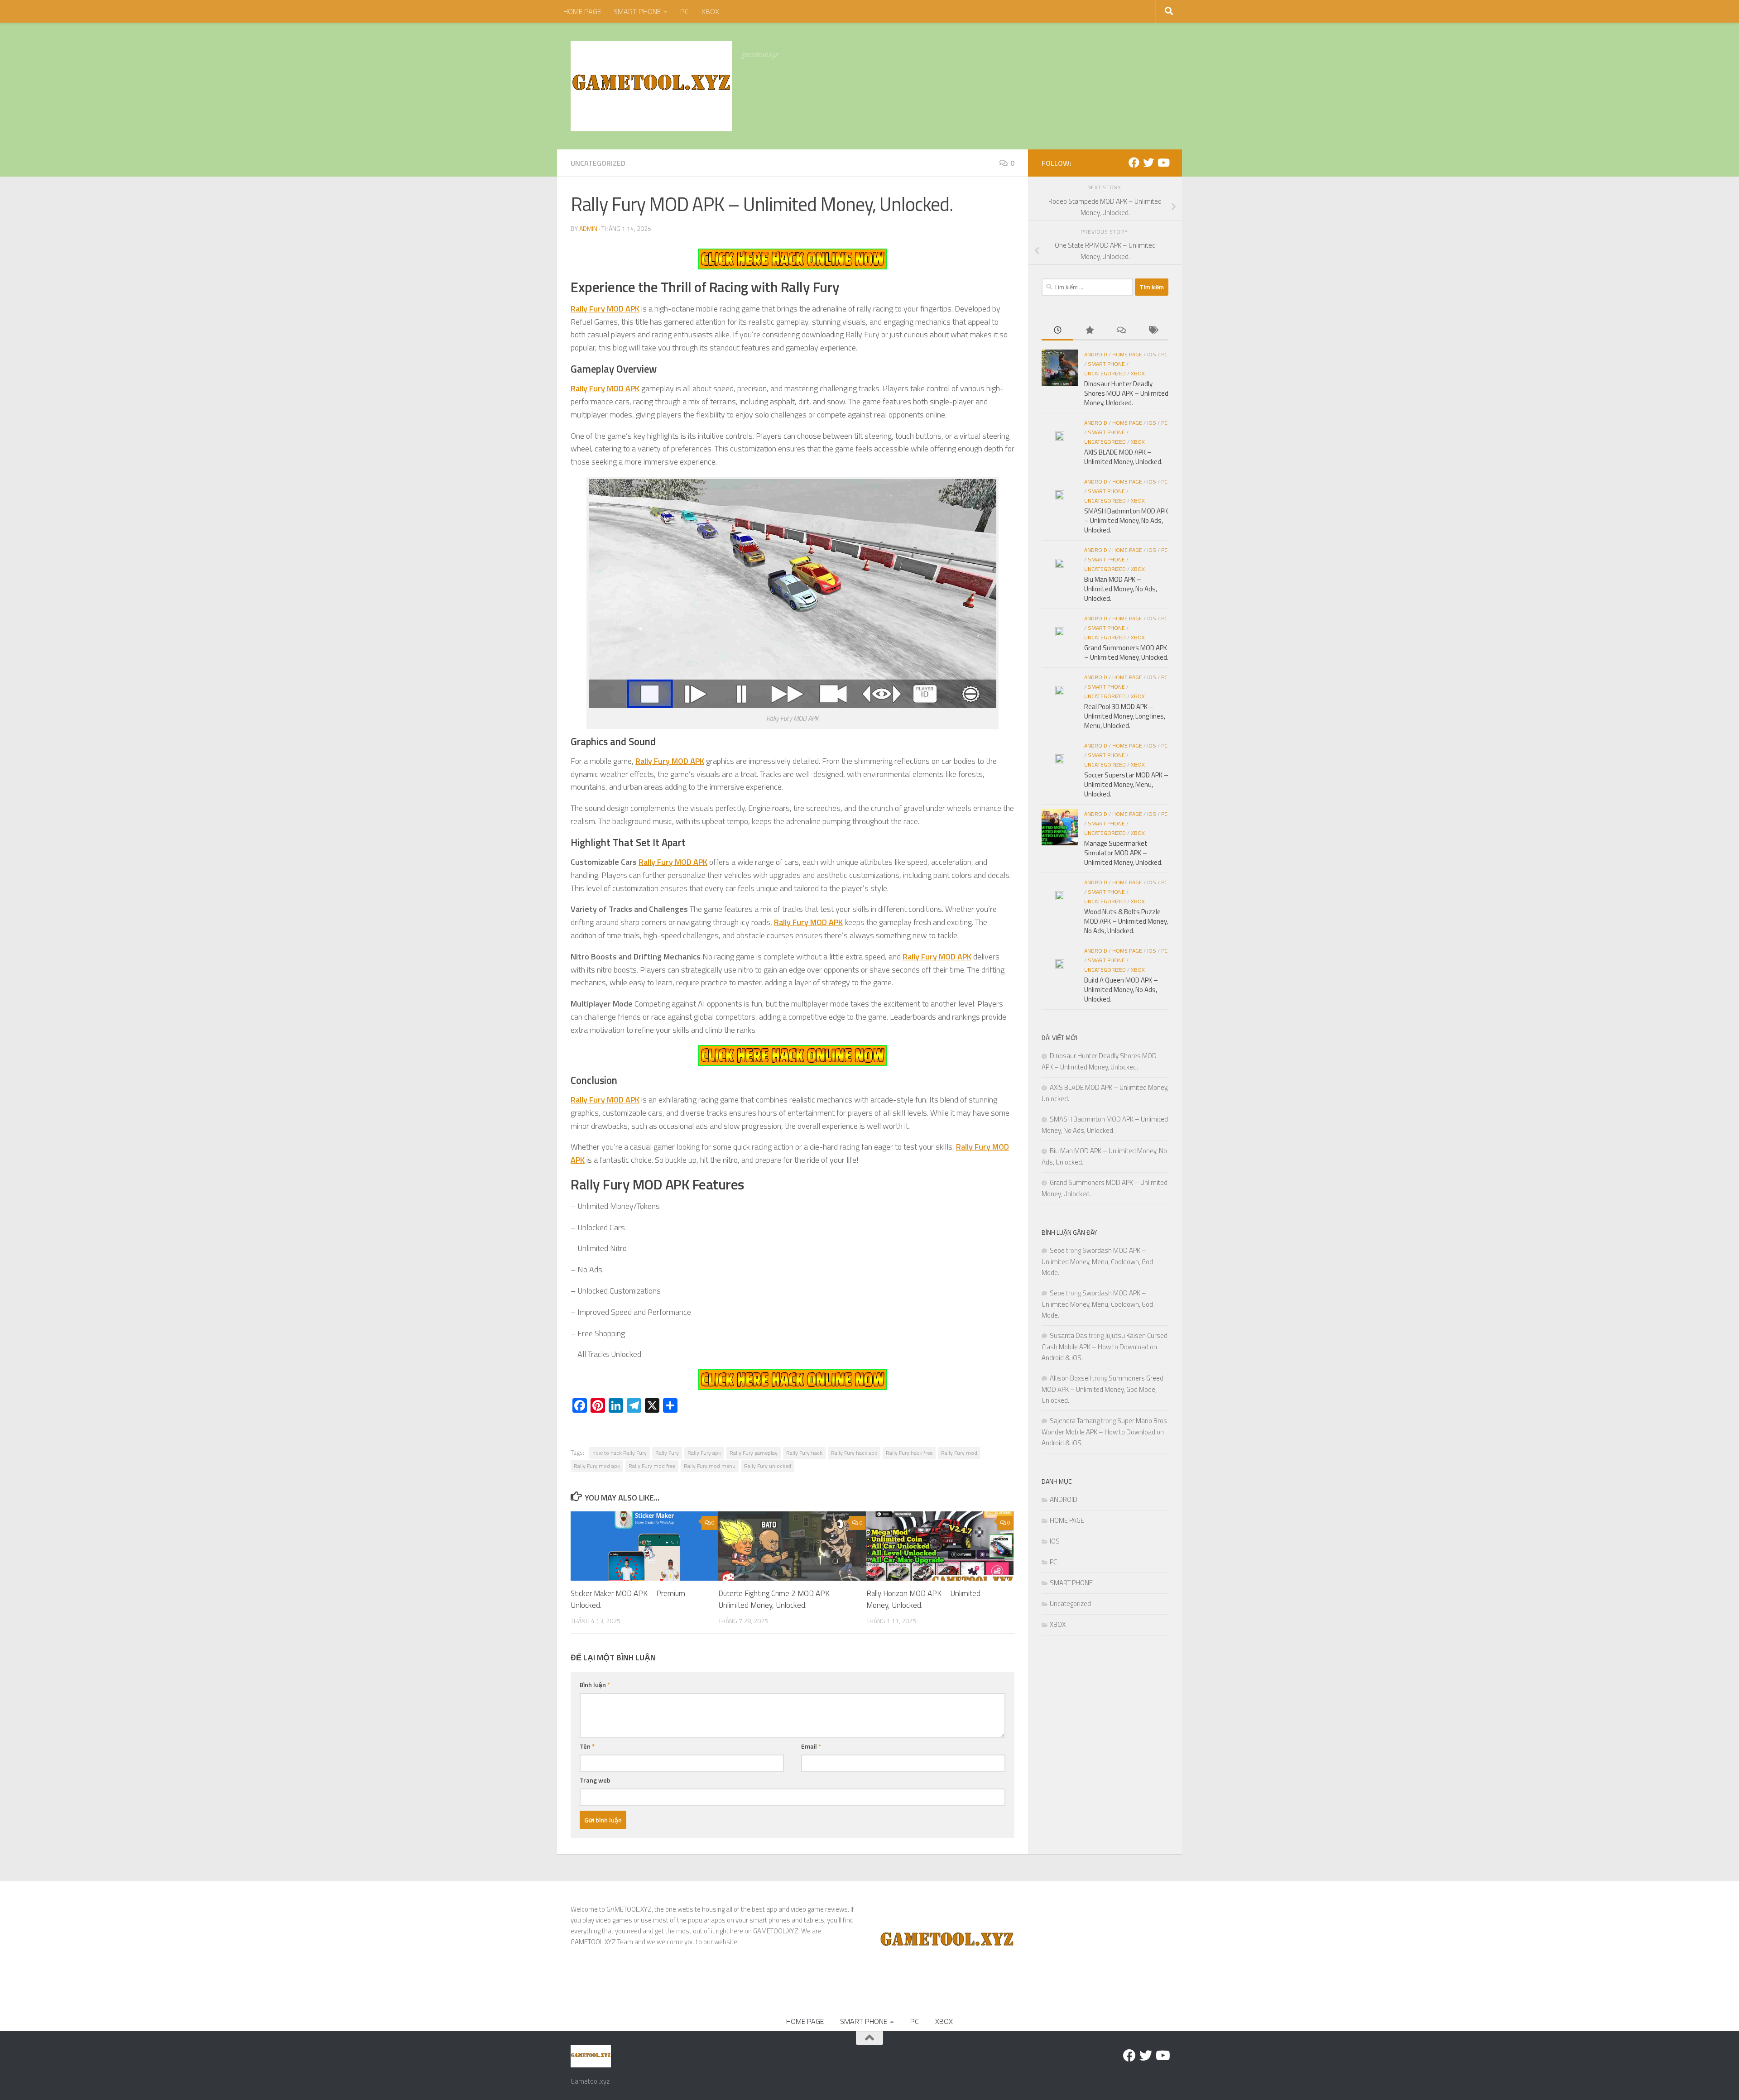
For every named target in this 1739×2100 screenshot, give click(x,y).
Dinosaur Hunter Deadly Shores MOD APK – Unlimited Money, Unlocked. (1126, 393)
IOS (1152, 354)
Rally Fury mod (959, 1453)
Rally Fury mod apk (597, 1466)
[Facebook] (1134, 163)
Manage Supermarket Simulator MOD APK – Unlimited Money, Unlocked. (1123, 853)
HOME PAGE (582, 11)
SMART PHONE (637, 11)
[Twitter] (1148, 163)
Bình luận (595, 1685)
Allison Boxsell (1070, 1378)
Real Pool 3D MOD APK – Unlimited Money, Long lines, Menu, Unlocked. (1125, 716)
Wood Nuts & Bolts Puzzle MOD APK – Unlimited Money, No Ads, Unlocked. (1126, 921)
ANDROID (1096, 354)
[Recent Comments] (1121, 331)
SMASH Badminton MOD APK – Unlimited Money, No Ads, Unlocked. (1126, 520)
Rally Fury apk (704, 1453)
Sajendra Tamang (1075, 1421)
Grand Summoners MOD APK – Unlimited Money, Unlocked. (1126, 652)
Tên (587, 1746)
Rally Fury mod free (652, 1466)
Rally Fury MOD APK (673, 862)
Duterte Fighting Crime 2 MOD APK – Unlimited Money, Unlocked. (777, 1599)
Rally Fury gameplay (754, 1453)
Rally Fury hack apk (854, 1453)
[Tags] (1153, 331)
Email (811, 1746)
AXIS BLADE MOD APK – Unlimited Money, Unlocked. (1123, 457)
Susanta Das (1069, 1335)
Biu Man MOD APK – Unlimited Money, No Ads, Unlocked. (1121, 589)
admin (588, 228)
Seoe (1057, 1250)
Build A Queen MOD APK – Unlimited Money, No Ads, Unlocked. (1121, 990)
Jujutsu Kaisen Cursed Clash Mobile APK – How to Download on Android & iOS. (1105, 1347)
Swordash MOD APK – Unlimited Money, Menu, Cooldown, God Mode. (1097, 1261)
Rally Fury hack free (909, 1453)
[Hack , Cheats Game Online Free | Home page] (651, 86)
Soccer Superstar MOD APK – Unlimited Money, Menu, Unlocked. (1126, 784)
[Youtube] (1163, 163)
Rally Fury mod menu (710, 1466)
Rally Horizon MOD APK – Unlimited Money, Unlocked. (923, 1599)
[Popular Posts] (1089, 331)
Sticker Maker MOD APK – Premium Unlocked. (628, 1599)
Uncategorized (598, 163)
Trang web (595, 1780)
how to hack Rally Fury (620, 1453)
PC (685, 11)
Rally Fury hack (804, 1453)
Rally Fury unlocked (768, 1466)
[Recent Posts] (1057, 331)
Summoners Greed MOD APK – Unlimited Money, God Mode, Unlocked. (1102, 1389)
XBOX (710, 11)
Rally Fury (667, 1453)
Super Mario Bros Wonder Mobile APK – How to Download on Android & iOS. (1104, 1432)
